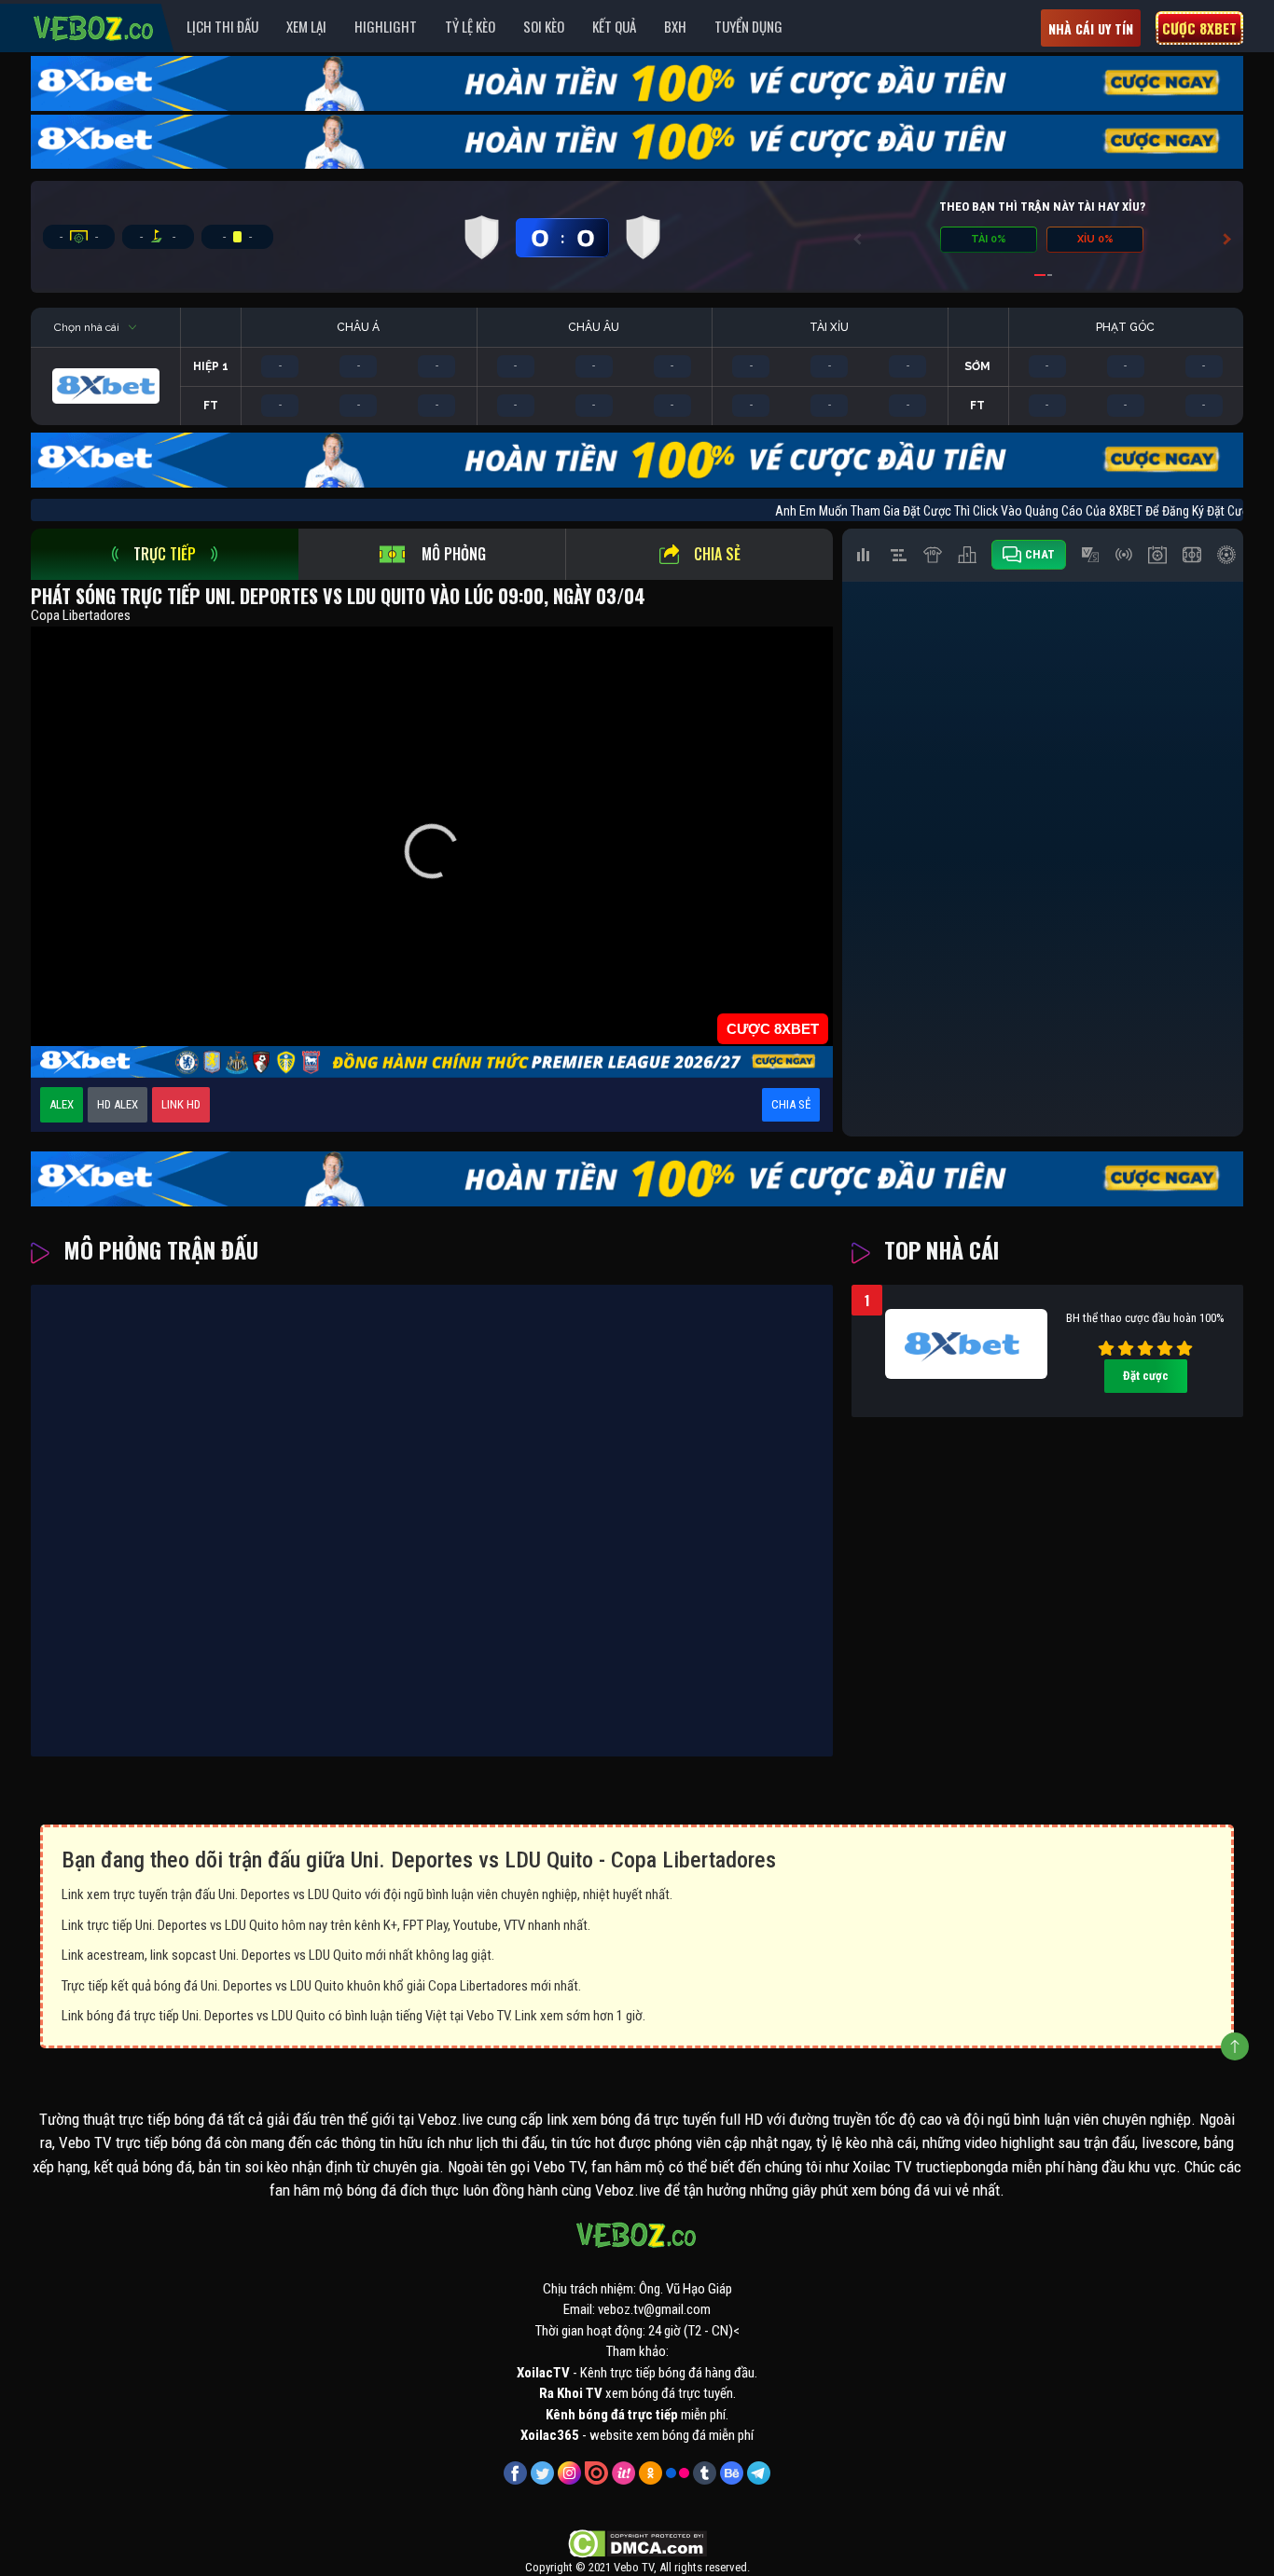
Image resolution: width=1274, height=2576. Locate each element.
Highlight (386, 26)
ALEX (62, 1104)
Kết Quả (614, 26)
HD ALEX (118, 1104)
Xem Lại (306, 26)
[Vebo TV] (94, 25)
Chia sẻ (717, 554)
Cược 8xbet (1199, 28)
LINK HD (181, 1104)
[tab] (165, 554)
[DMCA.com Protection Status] (637, 2542)
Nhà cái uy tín (1091, 28)
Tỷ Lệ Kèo (470, 26)
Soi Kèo (544, 26)
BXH (675, 26)
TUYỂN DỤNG (748, 26)
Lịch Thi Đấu (222, 26)
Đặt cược (1146, 1376)
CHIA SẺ (791, 1104)
